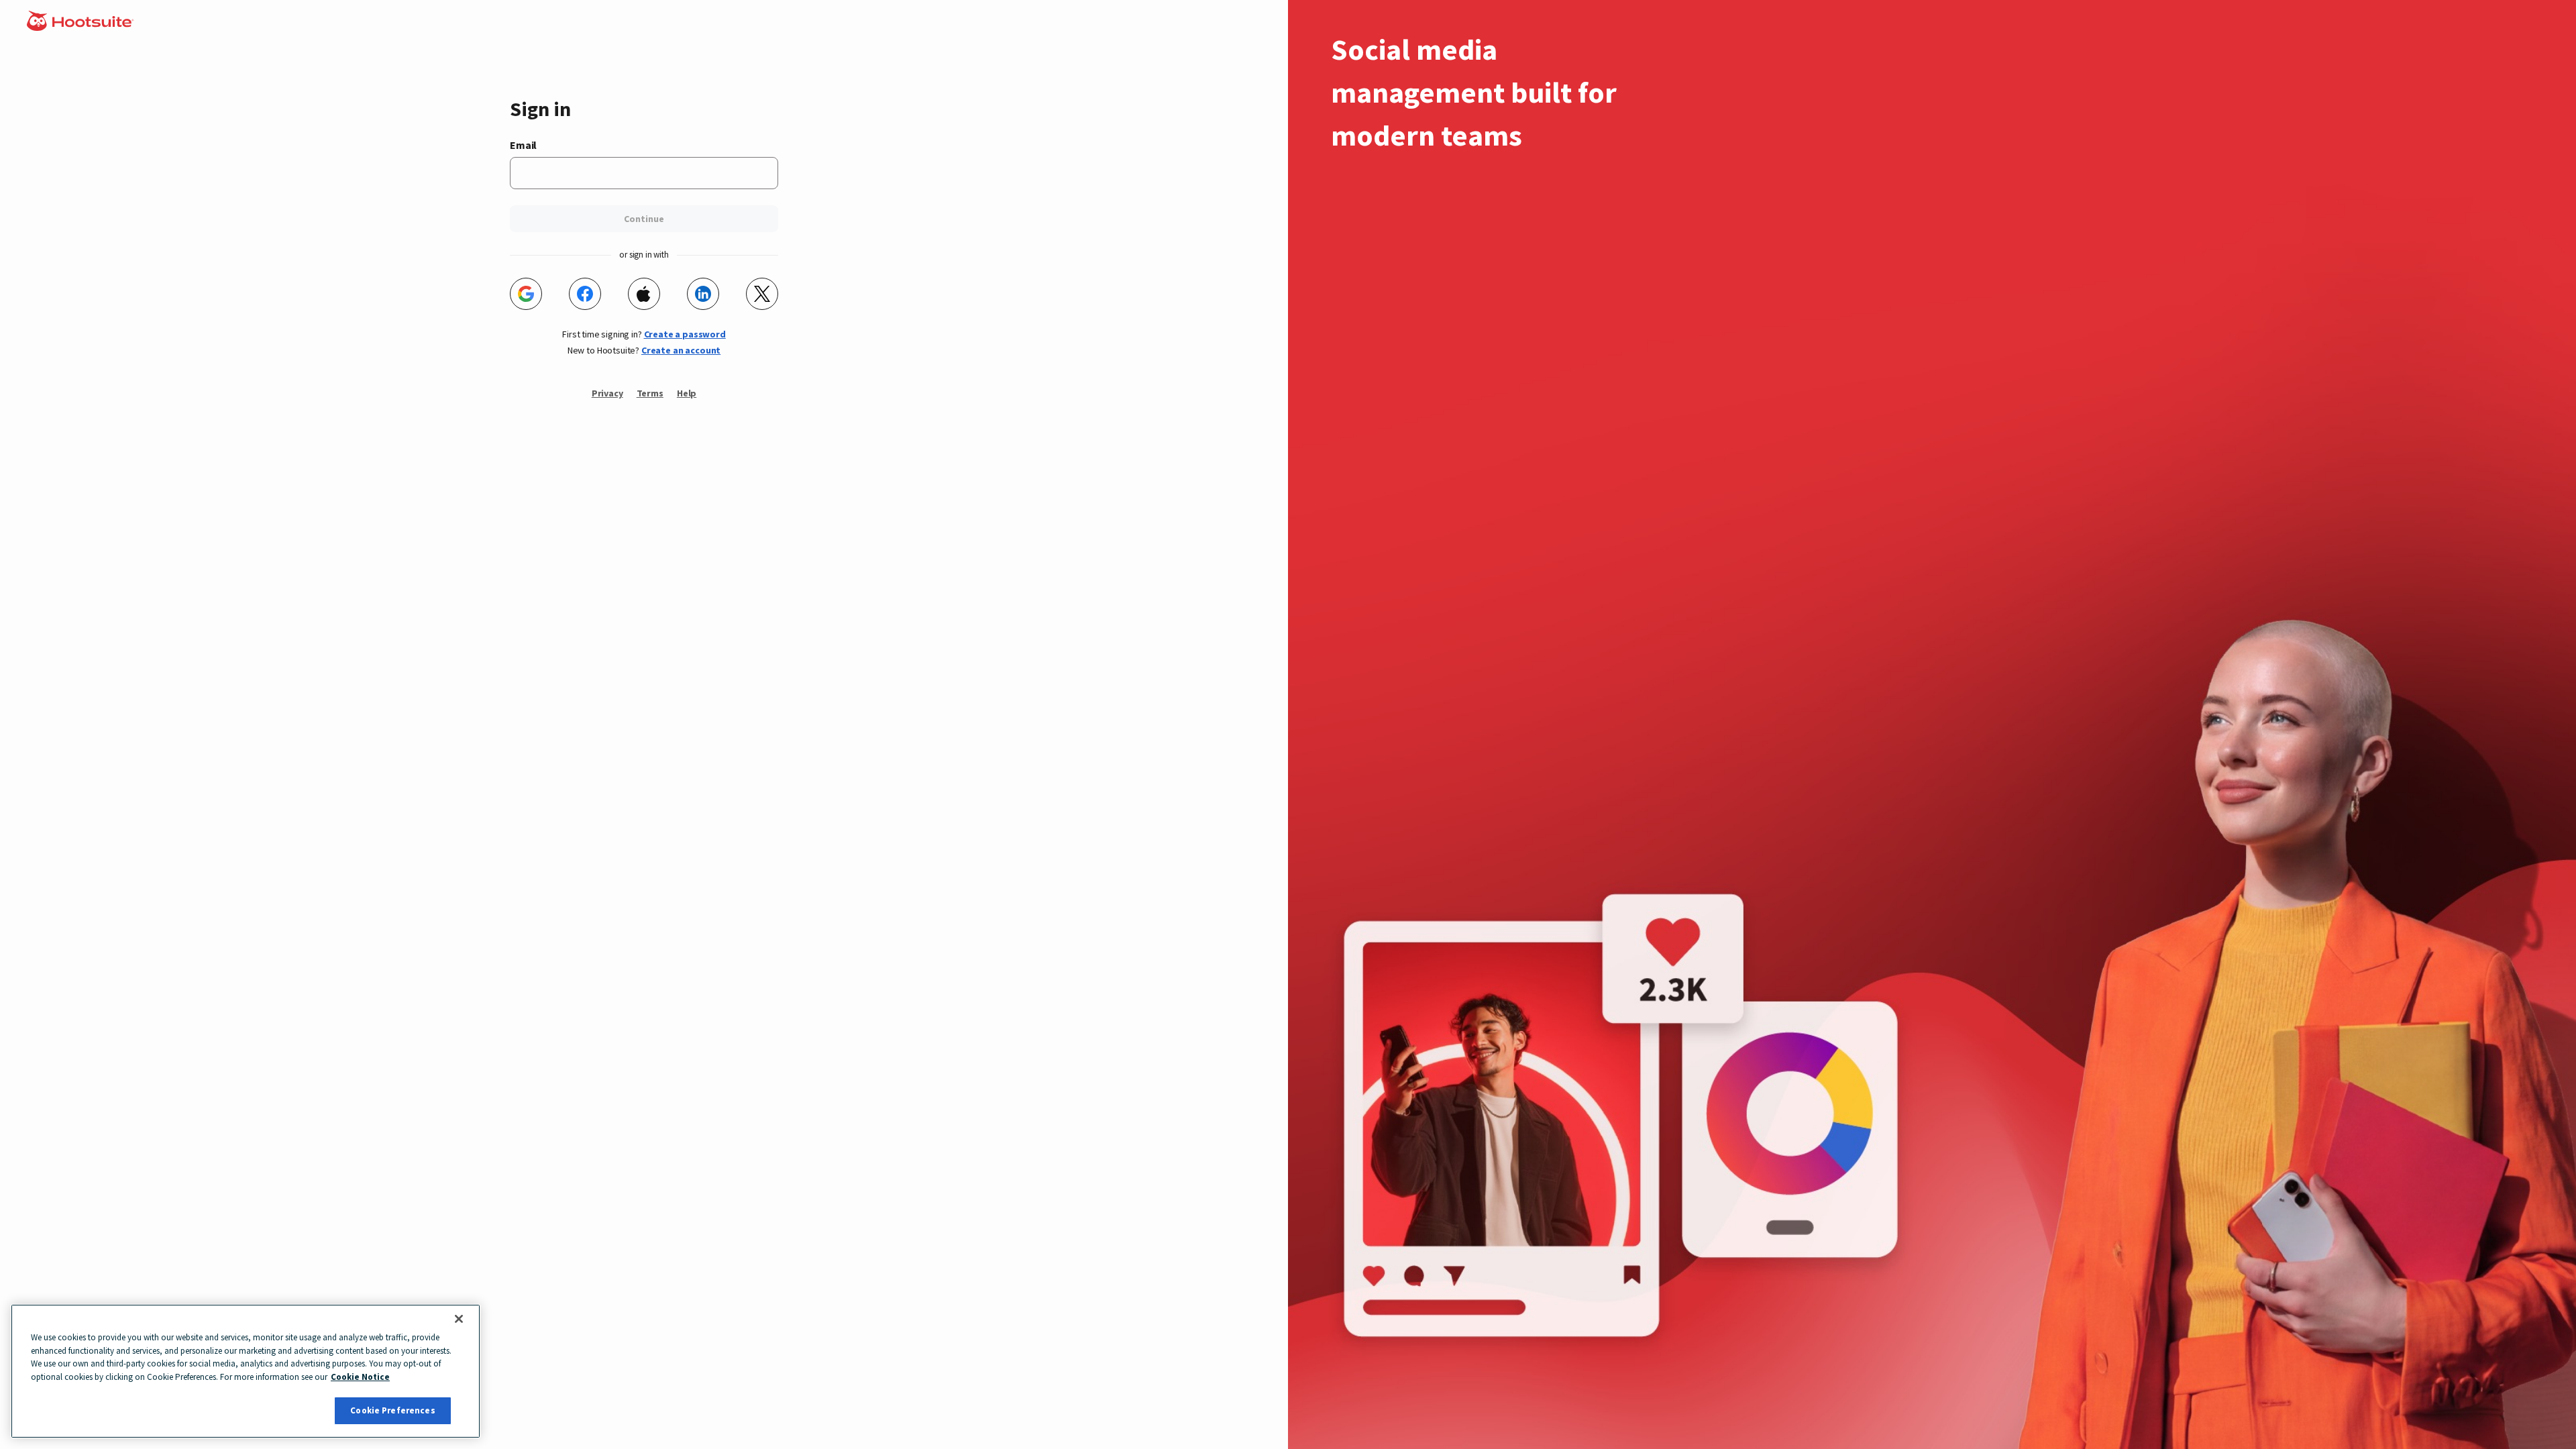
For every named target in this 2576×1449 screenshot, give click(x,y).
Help (687, 393)
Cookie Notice (360, 1377)
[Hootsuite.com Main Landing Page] (82, 27)
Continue (644, 219)
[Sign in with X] (762, 294)
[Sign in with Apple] (644, 294)
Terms (650, 393)
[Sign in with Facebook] (585, 294)
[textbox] (644, 173)
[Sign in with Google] (526, 294)
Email (523, 145)
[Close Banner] (459, 1319)
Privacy (607, 393)
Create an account (681, 350)
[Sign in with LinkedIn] (703, 294)
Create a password (685, 334)
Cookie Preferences (392, 1410)
